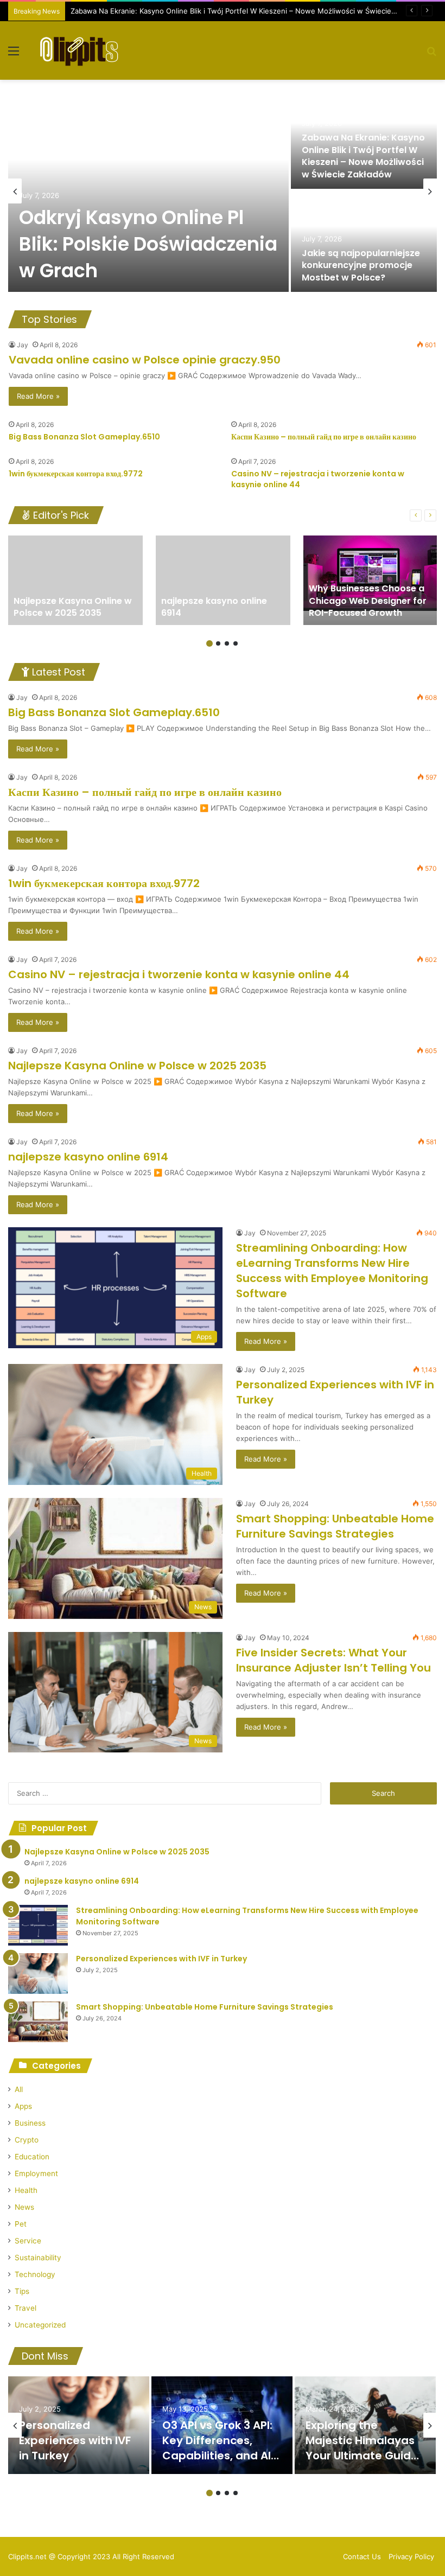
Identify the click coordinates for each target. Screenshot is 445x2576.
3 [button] (227, 643)
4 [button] (236, 643)
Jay (23, 345)
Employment (36, 2173)
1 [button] (209, 643)
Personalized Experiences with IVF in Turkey (161, 1959)
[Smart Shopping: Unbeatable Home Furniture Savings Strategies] (38, 2022)
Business (30, 2123)
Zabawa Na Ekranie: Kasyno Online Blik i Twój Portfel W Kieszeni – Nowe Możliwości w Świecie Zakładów (248, 11)
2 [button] (218, 643)
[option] (223, 191)
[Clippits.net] (79, 50)
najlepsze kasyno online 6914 (88, 1157)
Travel (26, 2308)
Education (32, 2157)
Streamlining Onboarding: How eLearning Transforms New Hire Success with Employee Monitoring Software (332, 1271)
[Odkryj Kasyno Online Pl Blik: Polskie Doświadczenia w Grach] (148, 190)
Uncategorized (40, 2325)
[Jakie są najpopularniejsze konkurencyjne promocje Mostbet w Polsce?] (364, 241)
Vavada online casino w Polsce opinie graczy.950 (145, 360)
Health (26, 2190)
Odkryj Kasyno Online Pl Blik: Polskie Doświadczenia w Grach (148, 244)
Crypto (27, 2140)
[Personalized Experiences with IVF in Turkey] (38, 1974)
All (19, 2089)
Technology (35, 2274)
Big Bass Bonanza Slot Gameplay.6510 (84, 437)
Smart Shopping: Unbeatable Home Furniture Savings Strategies (335, 1526)
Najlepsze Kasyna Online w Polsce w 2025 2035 (137, 1066)
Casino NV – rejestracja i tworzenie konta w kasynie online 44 (318, 479)
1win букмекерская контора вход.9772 (76, 474)
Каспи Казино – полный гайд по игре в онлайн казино (324, 437)
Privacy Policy (411, 2556)
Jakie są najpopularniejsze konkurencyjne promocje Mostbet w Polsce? (361, 265)
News (24, 2207)
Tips (22, 2291)
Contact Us (362, 2556)
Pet (21, 2224)
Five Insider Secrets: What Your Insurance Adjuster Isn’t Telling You (333, 1660)
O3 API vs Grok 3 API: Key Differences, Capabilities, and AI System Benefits (217, 2448)
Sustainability (38, 2258)
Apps (23, 2106)
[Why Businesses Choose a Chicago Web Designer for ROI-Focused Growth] (371, 580)
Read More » (38, 396)
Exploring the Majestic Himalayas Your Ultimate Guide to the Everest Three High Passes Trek (362, 2456)
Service (28, 2241)
